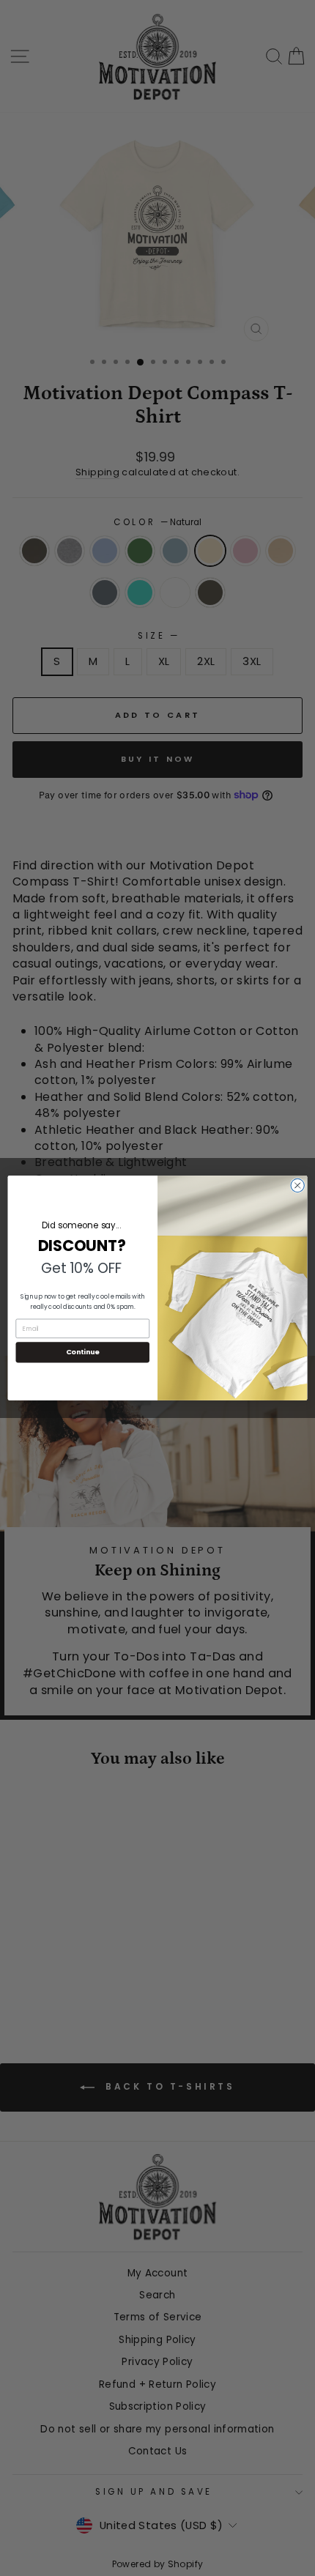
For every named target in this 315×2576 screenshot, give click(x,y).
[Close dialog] (297, 1185)
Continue (83, 1352)
